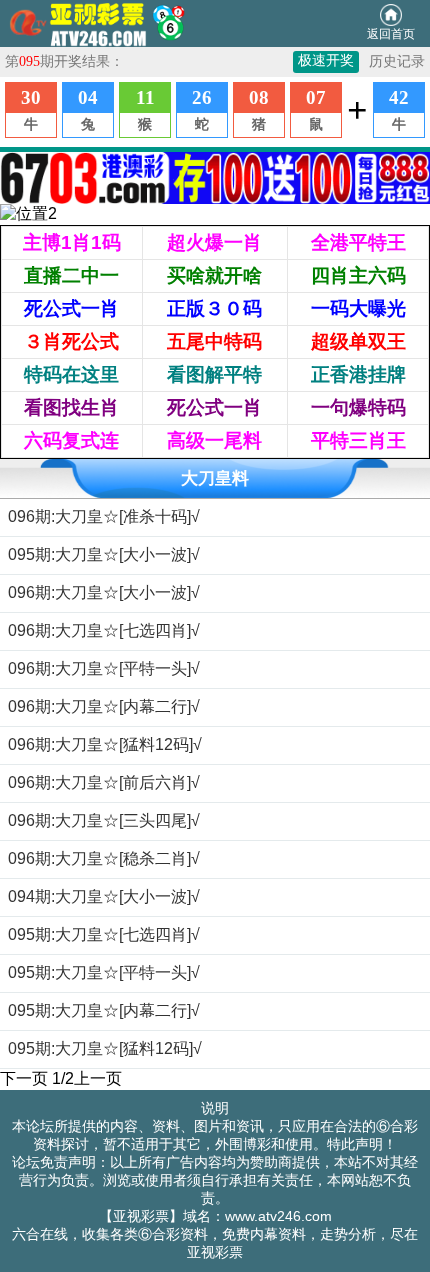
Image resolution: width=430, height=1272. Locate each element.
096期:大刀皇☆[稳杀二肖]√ (104, 858)
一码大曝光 (358, 308)
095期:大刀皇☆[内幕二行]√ (104, 1010)
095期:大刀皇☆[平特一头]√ (104, 972)
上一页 (98, 1078)
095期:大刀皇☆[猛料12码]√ (105, 1048)
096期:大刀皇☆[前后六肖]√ (104, 782)
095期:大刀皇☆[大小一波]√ (104, 554)
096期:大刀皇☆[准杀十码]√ (104, 516)
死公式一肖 (71, 308)
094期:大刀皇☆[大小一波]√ (104, 896)
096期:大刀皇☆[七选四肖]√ (104, 630)
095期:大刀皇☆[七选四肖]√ (104, 934)
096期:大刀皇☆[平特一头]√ (104, 668)
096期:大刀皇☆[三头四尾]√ (104, 820)
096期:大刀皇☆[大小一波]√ (104, 592)
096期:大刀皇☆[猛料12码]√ (105, 744)
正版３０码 (214, 308)
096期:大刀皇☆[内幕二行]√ (104, 706)
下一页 (24, 1078)
